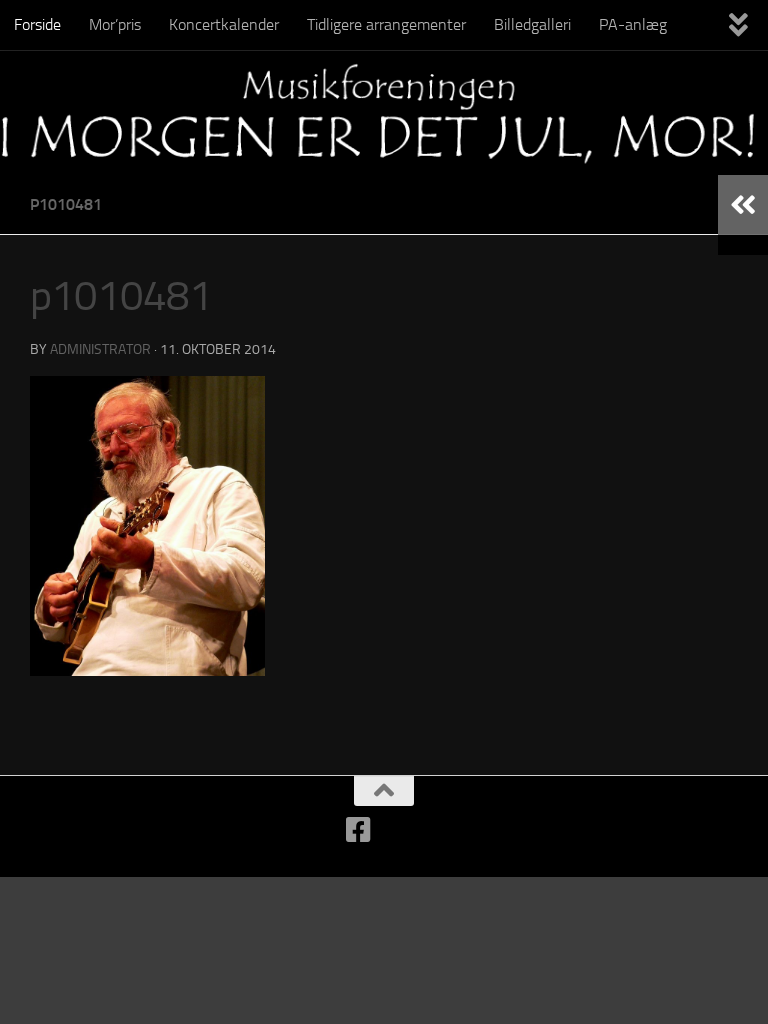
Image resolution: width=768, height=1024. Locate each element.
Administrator (100, 349)
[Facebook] (359, 830)
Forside (37, 24)
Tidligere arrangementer (386, 24)
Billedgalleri (532, 24)
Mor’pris (115, 24)
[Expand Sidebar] (743, 205)
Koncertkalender (224, 24)
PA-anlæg (633, 24)
